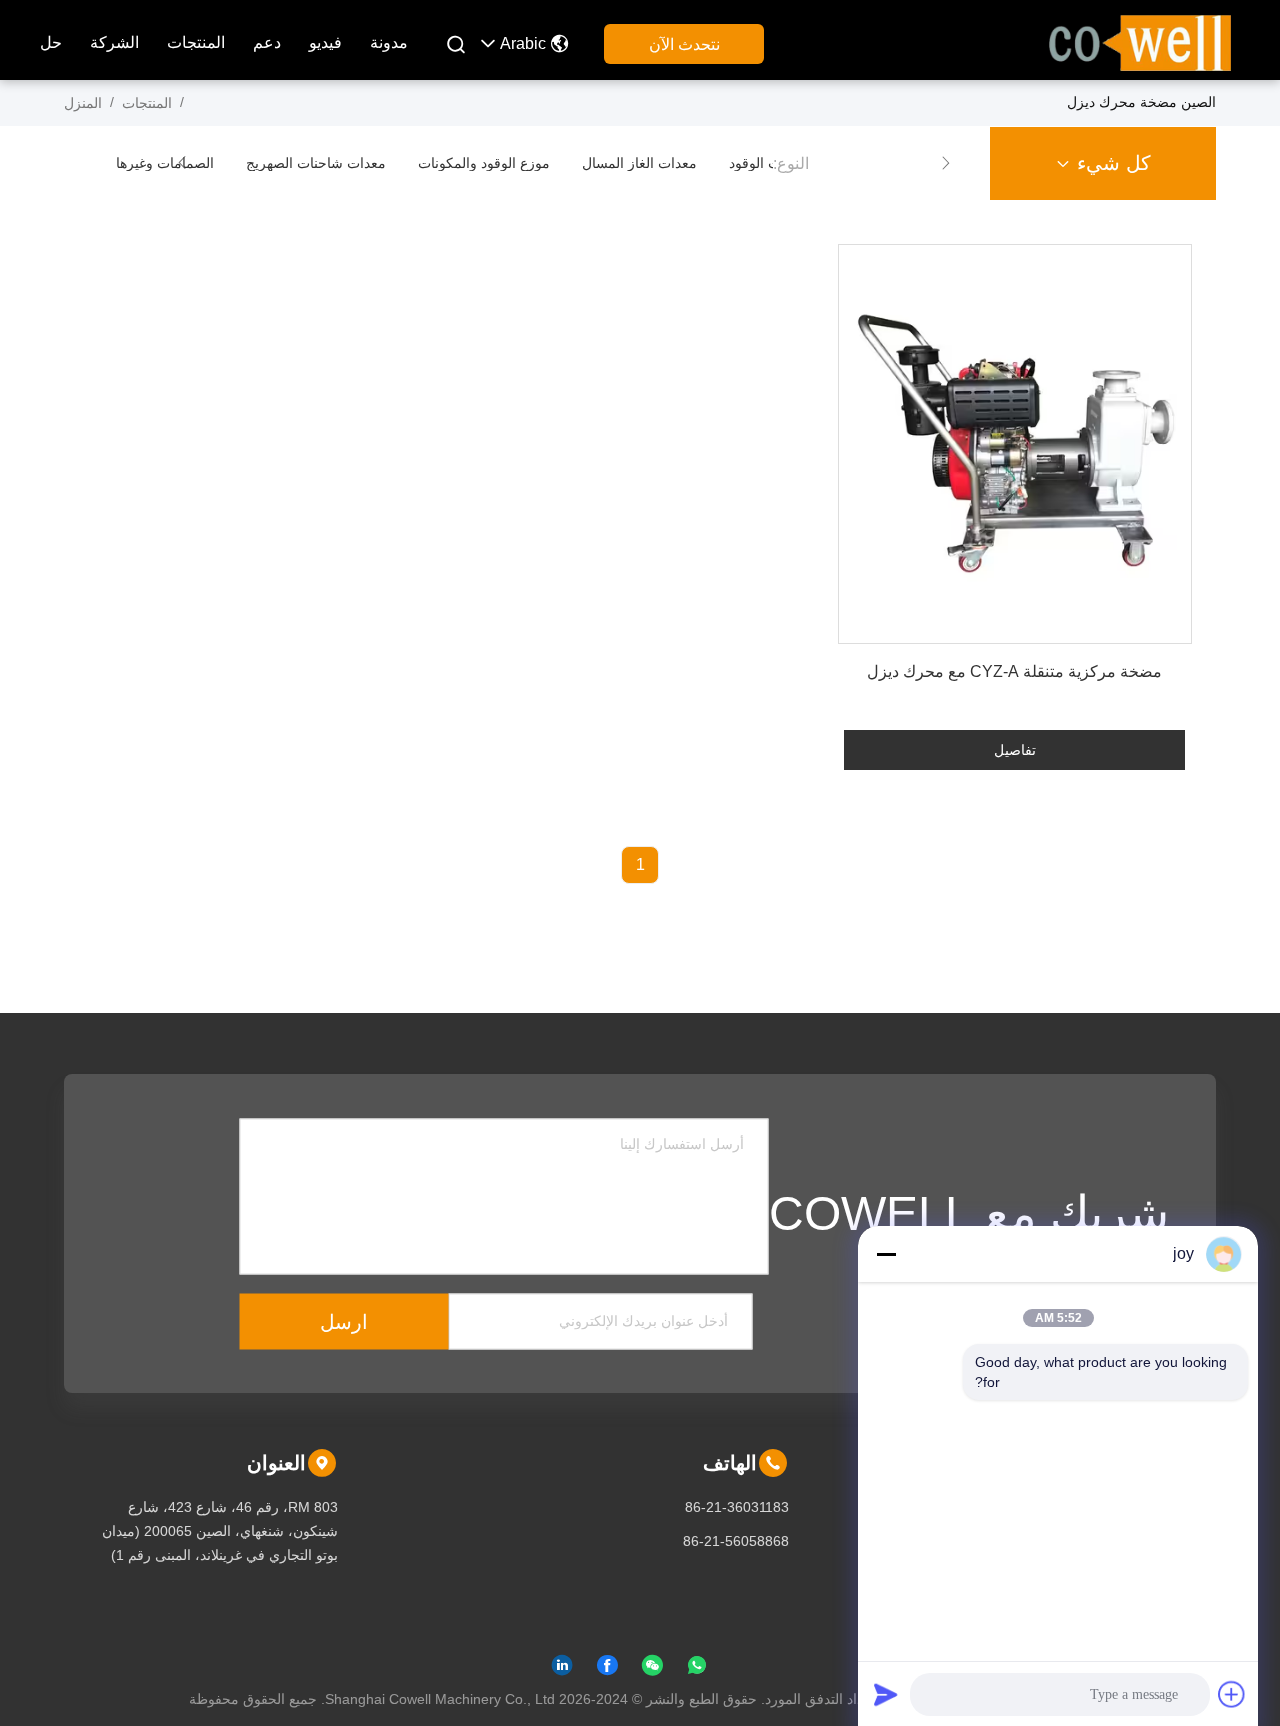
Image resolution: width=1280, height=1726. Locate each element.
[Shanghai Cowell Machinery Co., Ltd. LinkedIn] (562, 1669)
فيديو (325, 42)
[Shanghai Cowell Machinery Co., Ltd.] (1140, 41)
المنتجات (196, 42)
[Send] (886, 1694)
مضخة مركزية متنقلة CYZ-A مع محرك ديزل (1014, 671)
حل (51, 42)
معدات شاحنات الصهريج (316, 163)
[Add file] (1232, 1694)
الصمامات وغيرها (165, 163)
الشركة (114, 42)
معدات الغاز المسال (639, 163)
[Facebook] (607, 1669)
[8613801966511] (697, 1669)
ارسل (344, 1321)
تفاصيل (1015, 750)
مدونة (389, 42)
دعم (267, 42)
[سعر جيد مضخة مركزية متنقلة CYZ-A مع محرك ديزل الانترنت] (1015, 444)
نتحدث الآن (684, 44)
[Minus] (886, 1254)
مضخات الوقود (771, 163)
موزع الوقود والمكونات (484, 163)
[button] (946, 163)
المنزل (83, 103)
